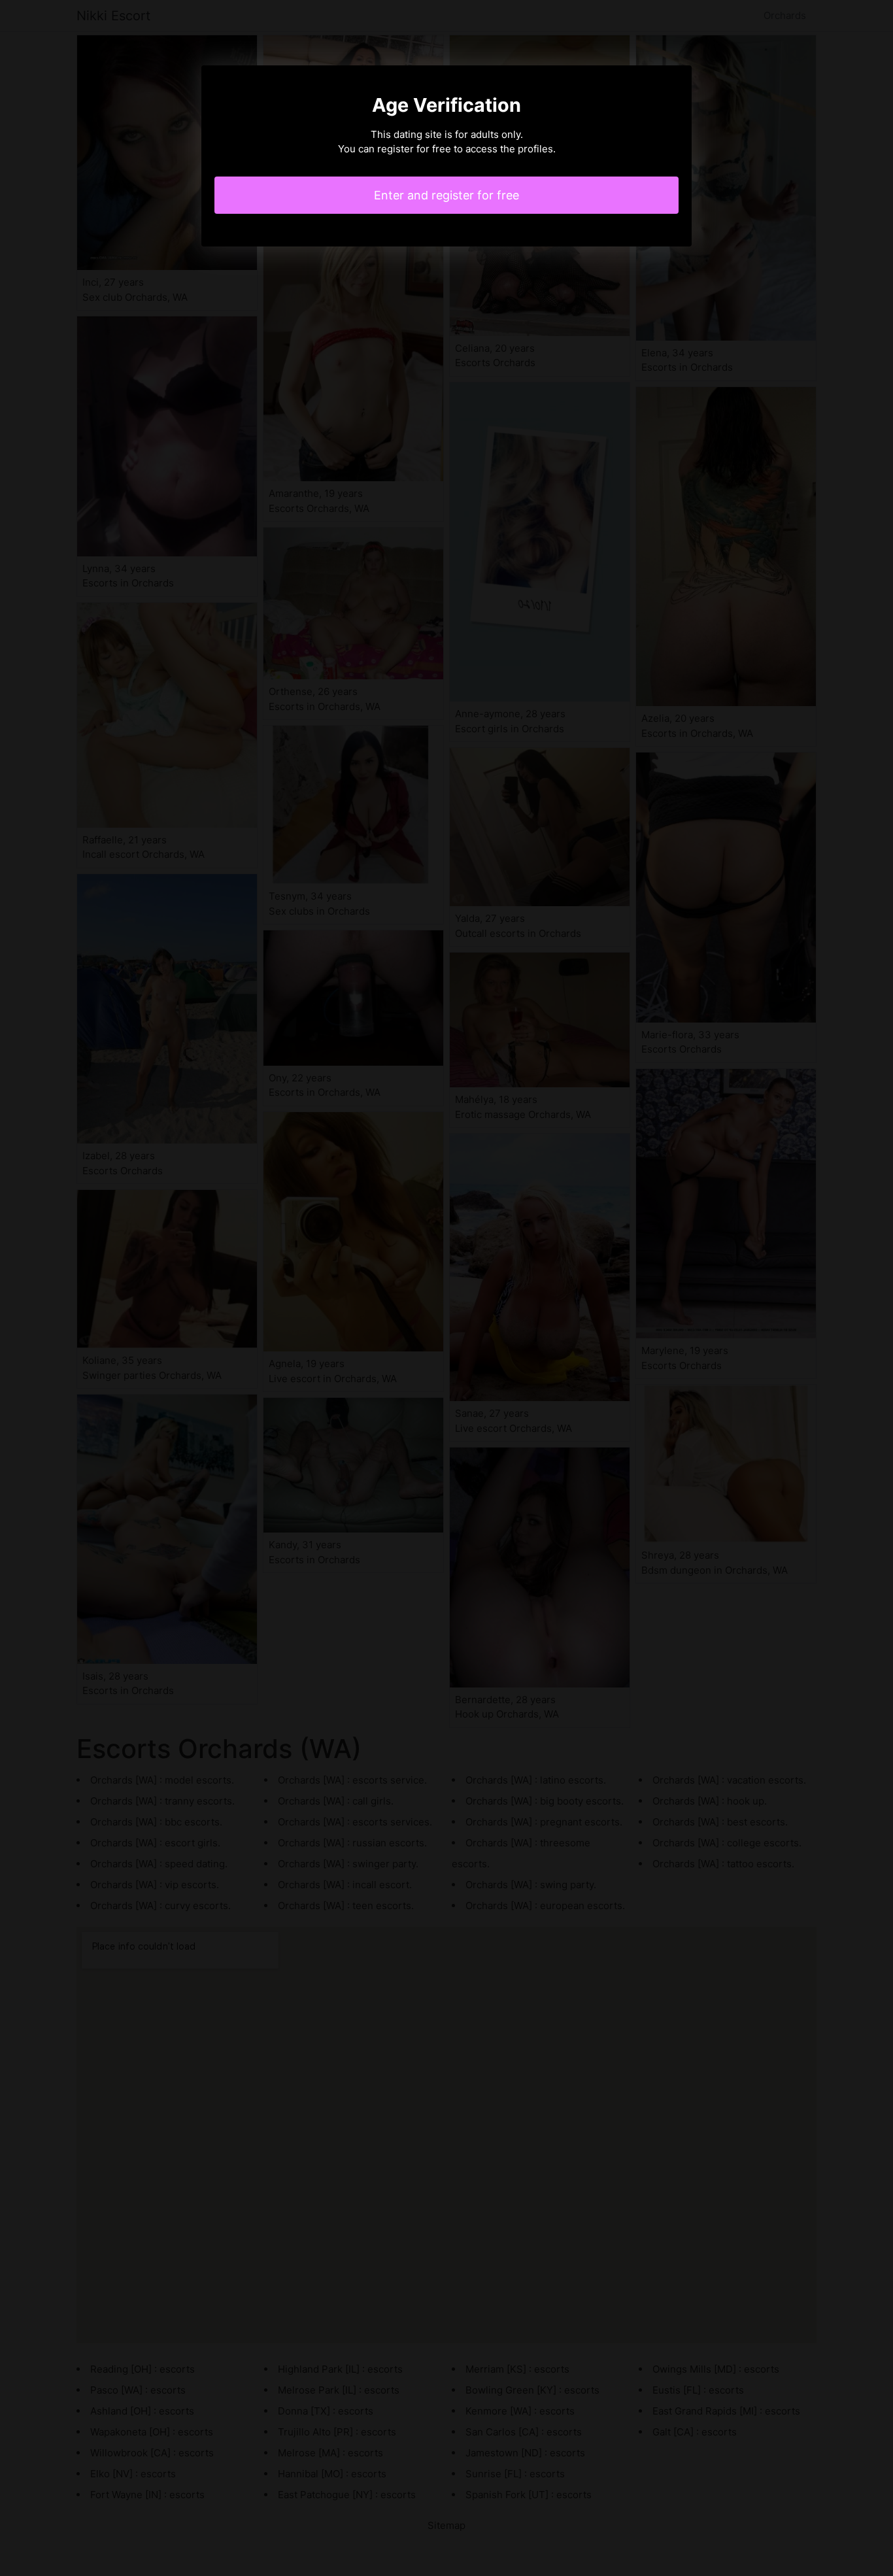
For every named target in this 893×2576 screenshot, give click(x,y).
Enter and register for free (446, 195)
